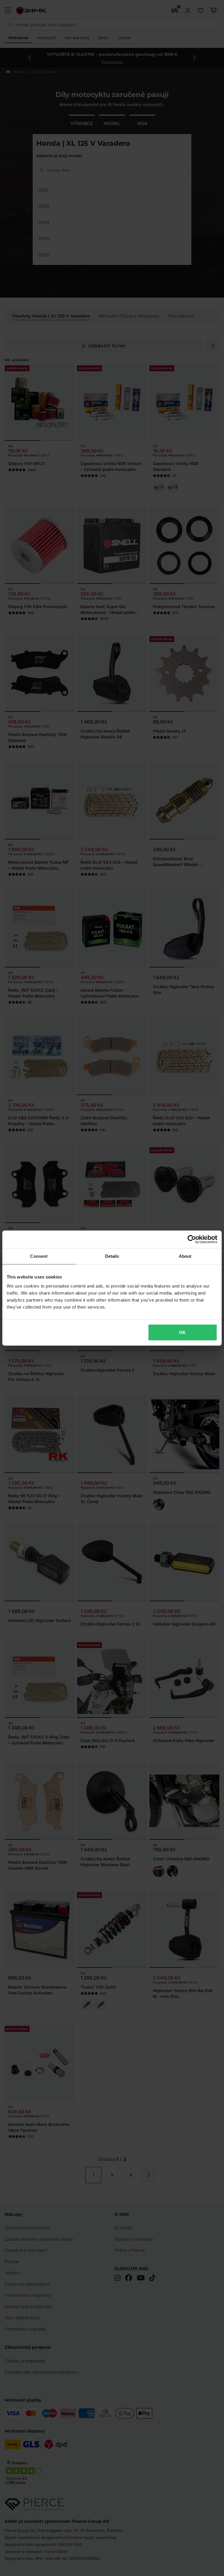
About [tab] (185, 1256)
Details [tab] (112, 1256)
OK (182, 1332)
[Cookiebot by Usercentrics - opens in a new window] (192, 1239)
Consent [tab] (39, 1256)
